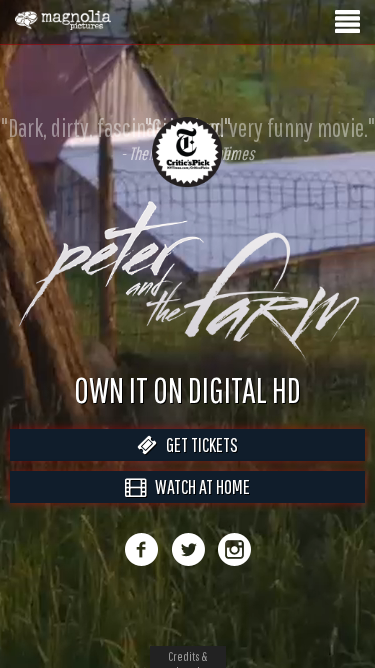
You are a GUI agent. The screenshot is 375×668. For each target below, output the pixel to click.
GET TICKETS (197, 465)
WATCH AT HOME (198, 507)
